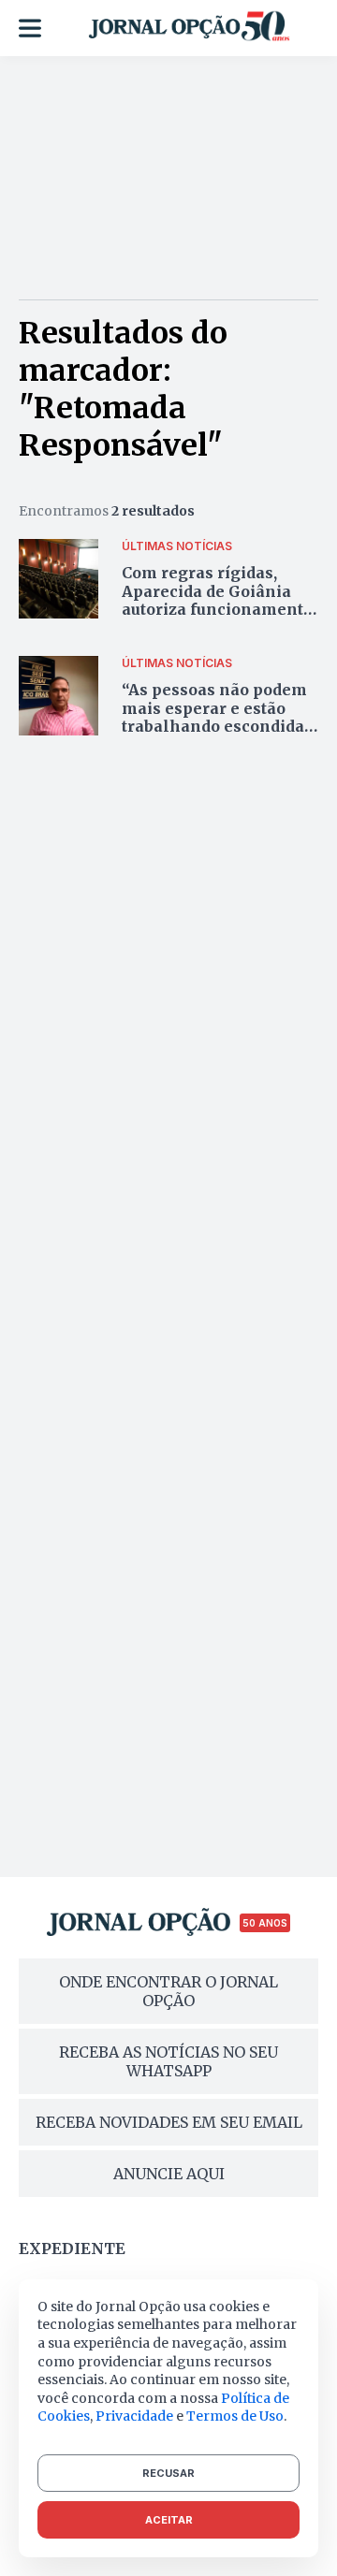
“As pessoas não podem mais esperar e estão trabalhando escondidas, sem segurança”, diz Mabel (219, 726)
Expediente (72, 2249)
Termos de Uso (235, 2416)
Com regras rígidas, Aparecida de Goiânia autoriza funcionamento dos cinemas (217, 600)
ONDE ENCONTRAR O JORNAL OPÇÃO (168, 1991)
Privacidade (134, 2416)
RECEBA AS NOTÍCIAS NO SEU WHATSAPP (168, 2061)
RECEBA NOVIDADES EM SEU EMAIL (169, 2122)
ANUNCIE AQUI (169, 2174)
